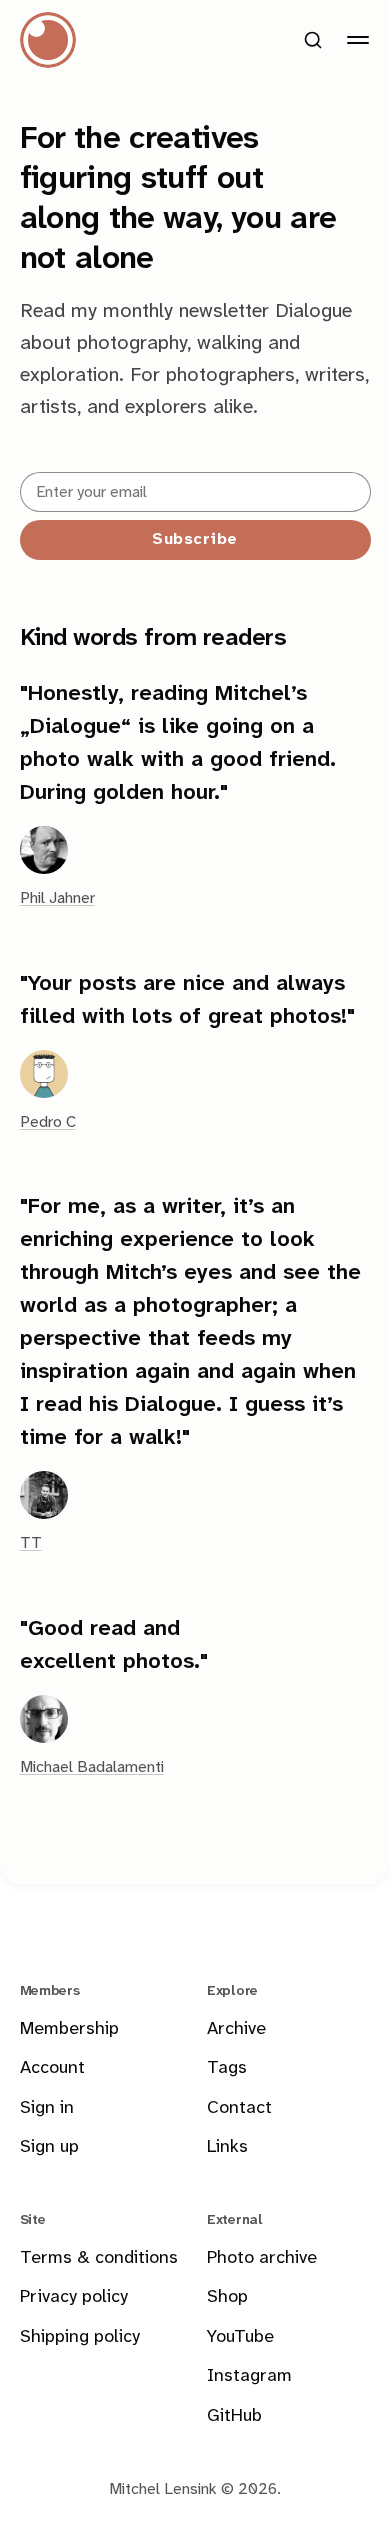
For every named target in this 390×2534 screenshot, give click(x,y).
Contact (239, 2108)
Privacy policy (74, 2297)
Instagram (249, 2376)
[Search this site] (313, 40)
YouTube (240, 2337)
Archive (236, 2029)
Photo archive (262, 2258)
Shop (227, 2297)
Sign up (49, 2147)
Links (227, 2147)
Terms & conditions (99, 2258)
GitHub (234, 2416)
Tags (227, 2068)
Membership (69, 2029)
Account (52, 2068)
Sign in (47, 2108)
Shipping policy (80, 2337)
